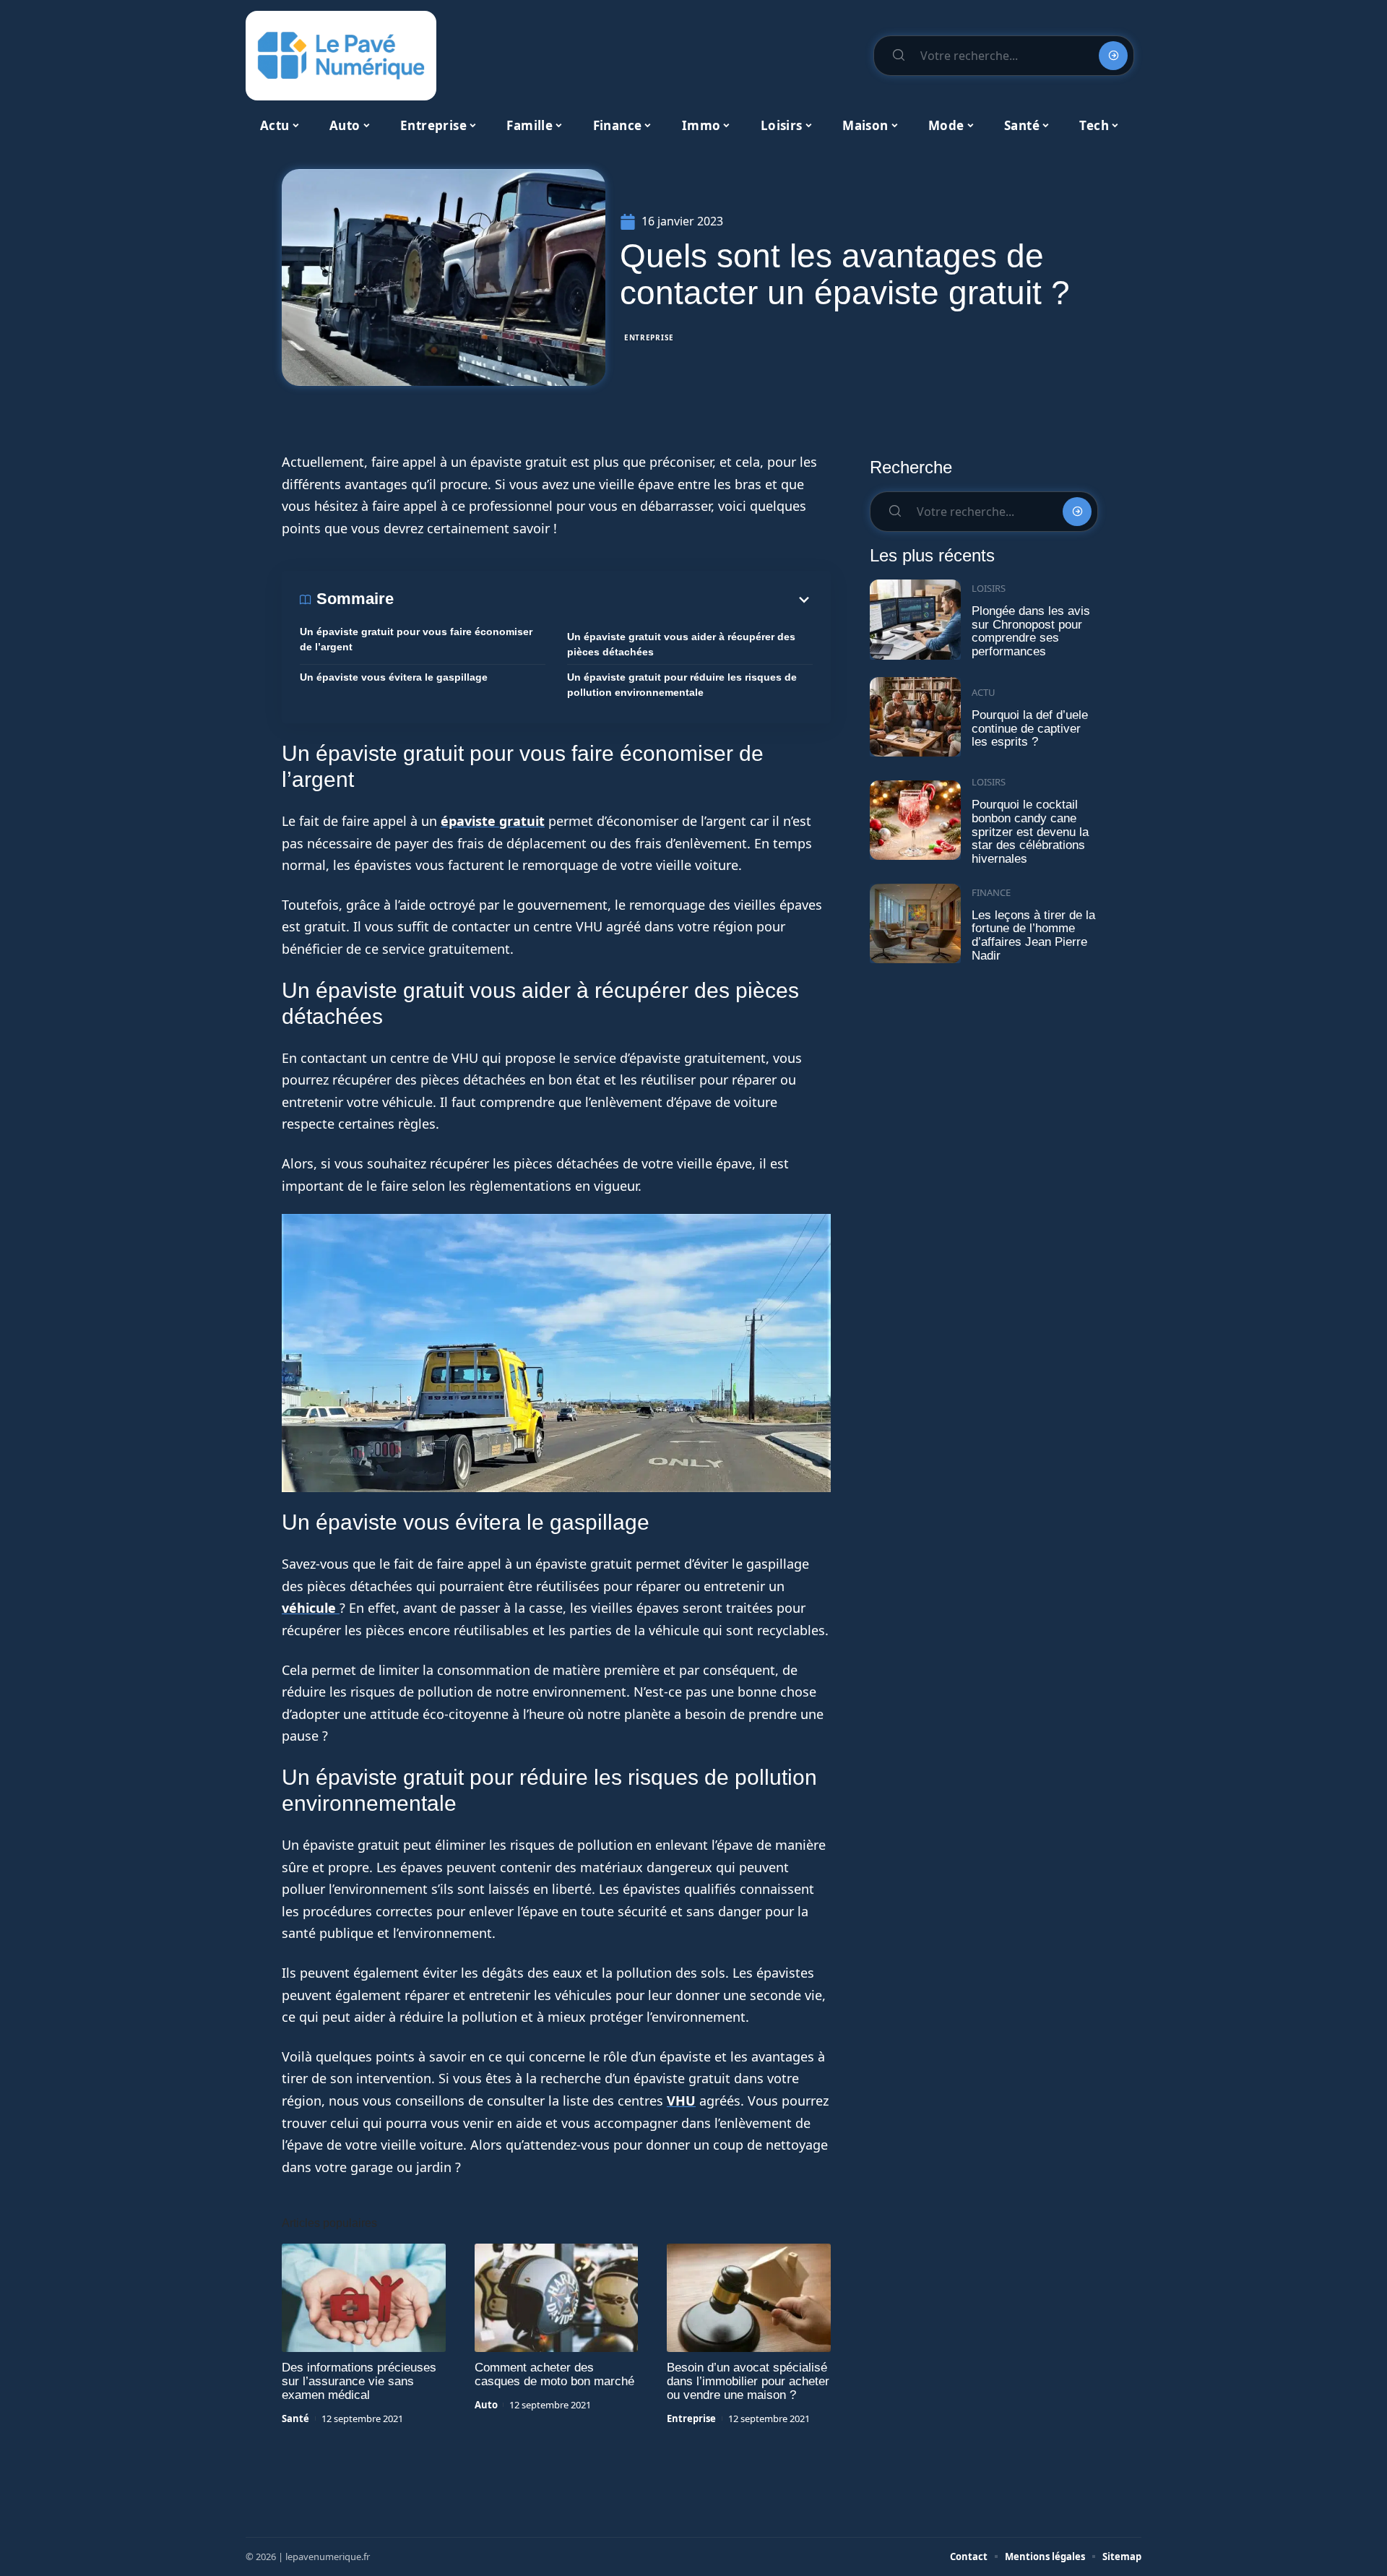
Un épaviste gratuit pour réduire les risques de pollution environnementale (682, 685)
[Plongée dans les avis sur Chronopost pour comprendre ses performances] (915, 620)
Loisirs (989, 588)
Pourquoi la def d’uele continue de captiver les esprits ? (1030, 728)
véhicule (311, 1608)
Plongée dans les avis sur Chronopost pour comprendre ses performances (1031, 631)
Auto (486, 2405)
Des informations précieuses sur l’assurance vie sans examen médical (359, 2381)
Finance (991, 892)
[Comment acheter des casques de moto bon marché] (557, 2298)
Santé (295, 2418)
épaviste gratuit (493, 821)
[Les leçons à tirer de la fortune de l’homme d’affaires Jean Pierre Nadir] (915, 924)
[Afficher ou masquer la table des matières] (603, 600)
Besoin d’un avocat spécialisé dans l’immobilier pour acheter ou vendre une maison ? (748, 2381)
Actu (984, 692)
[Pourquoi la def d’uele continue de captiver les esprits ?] (915, 717)
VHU (681, 2101)
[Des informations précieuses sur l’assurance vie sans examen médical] (364, 2298)
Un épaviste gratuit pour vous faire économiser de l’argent (416, 639)
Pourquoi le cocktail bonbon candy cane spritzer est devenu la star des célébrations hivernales (1030, 832)
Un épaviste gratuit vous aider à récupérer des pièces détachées (681, 644)
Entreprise (649, 337)
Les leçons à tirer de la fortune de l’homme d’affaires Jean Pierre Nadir (1033, 935)
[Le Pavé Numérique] (341, 56)
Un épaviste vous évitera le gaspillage (394, 677)
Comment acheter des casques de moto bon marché (554, 2374)
